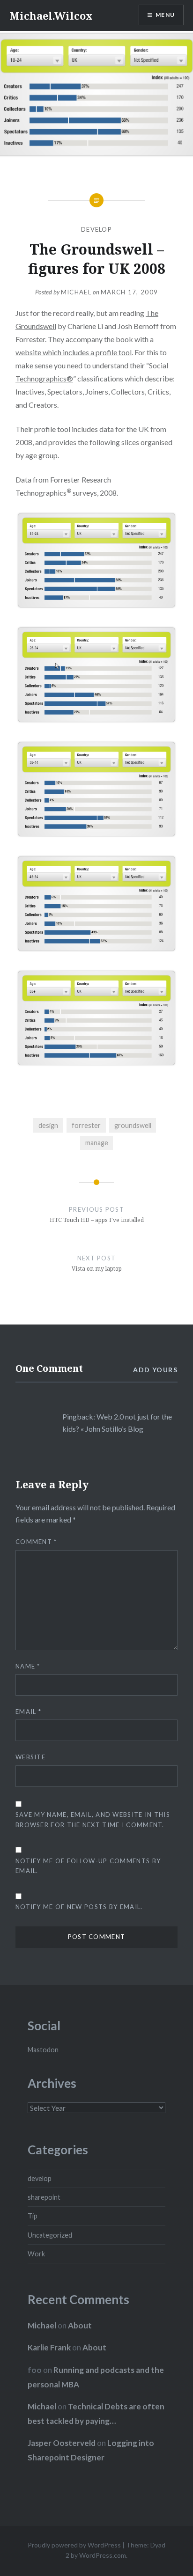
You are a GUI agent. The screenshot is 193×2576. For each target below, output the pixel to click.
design (48, 1125)
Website (30, 1757)
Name (28, 1666)
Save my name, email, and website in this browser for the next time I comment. (93, 1819)
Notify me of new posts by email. (79, 1907)
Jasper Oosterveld (62, 2443)
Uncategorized (50, 2235)
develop (96, 229)
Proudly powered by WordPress (74, 2545)
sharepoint (44, 2197)
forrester (86, 1125)
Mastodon (43, 2050)
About (80, 2325)
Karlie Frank (49, 2347)
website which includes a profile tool (74, 352)
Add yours (155, 1370)
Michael (76, 292)
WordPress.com (103, 2555)
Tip (33, 2216)
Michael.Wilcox (51, 15)
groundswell (133, 1125)
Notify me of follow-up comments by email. (88, 1866)
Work (36, 2254)
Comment (36, 1542)
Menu (165, 15)
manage (97, 1143)
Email (28, 1712)
